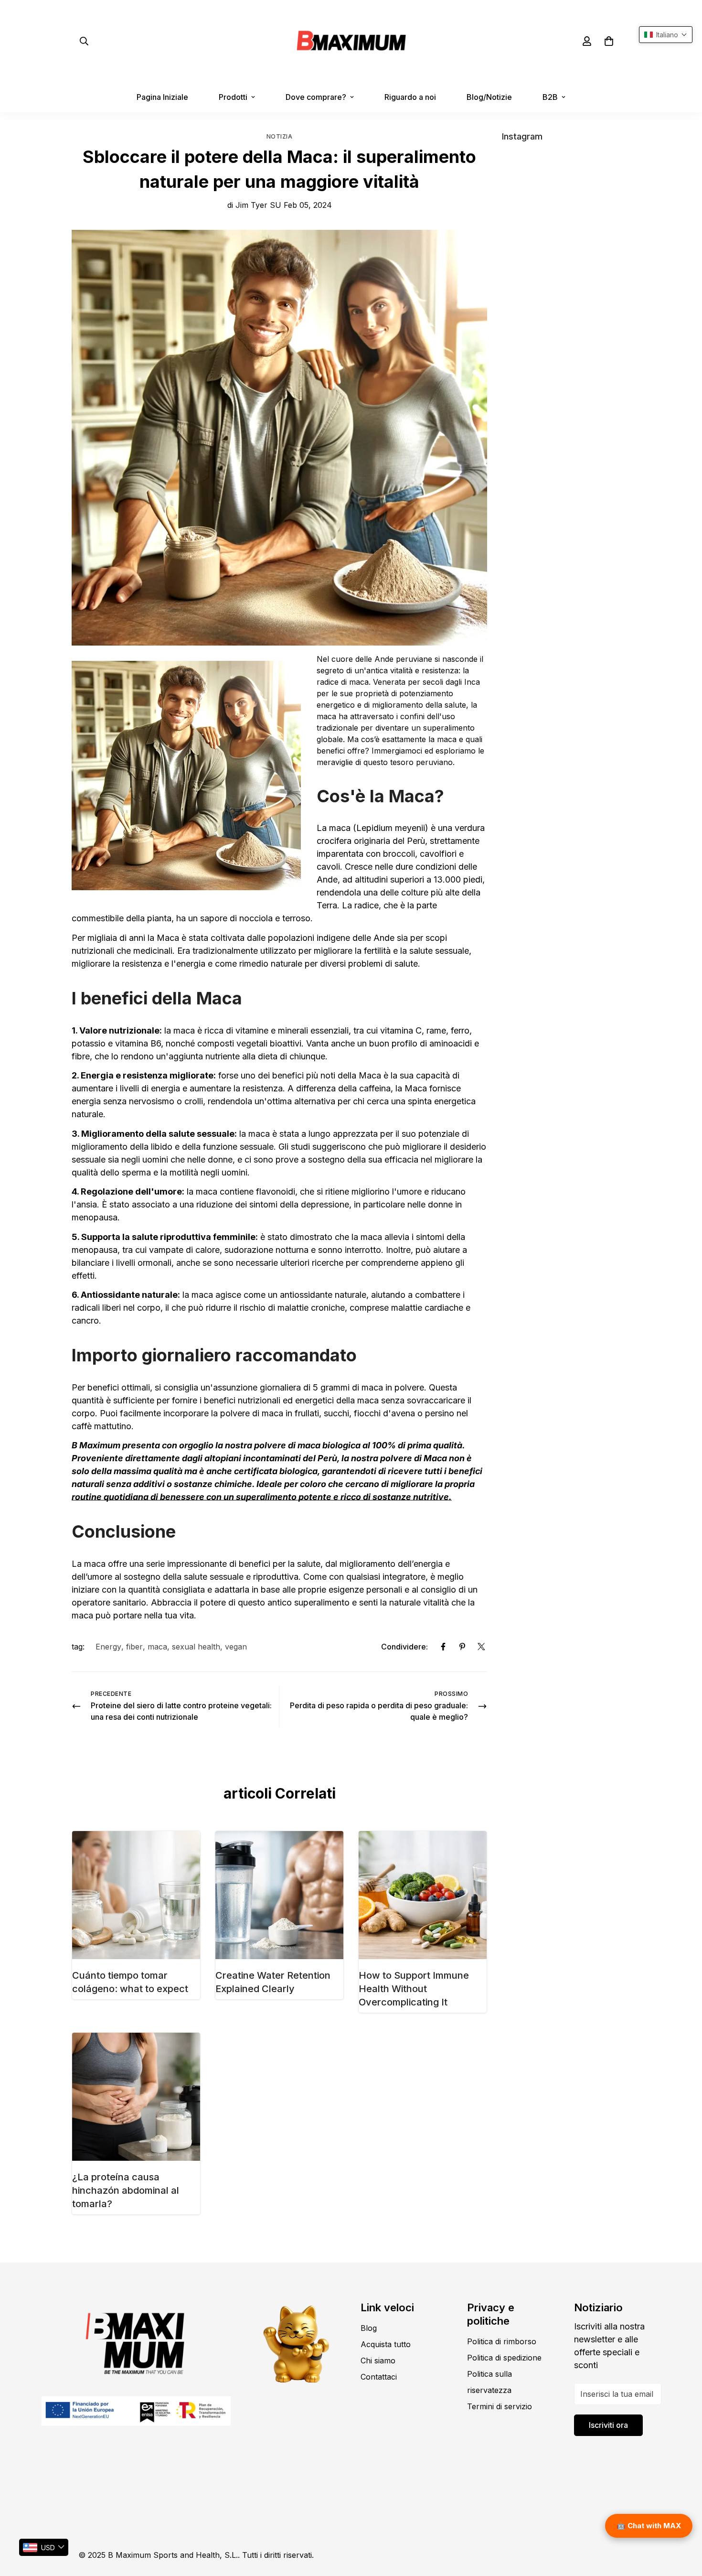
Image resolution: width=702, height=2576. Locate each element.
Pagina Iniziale (162, 97)
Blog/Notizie (489, 97)
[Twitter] (481, 1647)
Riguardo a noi (410, 97)
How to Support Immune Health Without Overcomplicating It (414, 1989)
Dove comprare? (316, 97)
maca (157, 1647)
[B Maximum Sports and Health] (351, 41)
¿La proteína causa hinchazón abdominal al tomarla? (126, 2190)
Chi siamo (378, 2360)
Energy (108, 1647)
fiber (134, 1647)
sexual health (196, 1647)
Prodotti (233, 97)
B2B (550, 97)
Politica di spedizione (504, 2358)
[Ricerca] (84, 41)
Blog (369, 2328)
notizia (280, 136)
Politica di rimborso (502, 2341)
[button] (609, 41)
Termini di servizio (500, 2406)
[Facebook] (443, 1647)
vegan (236, 1647)
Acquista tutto (386, 2344)
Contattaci (379, 2377)
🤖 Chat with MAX (649, 2526)
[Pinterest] (462, 1647)
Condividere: (404, 1647)
